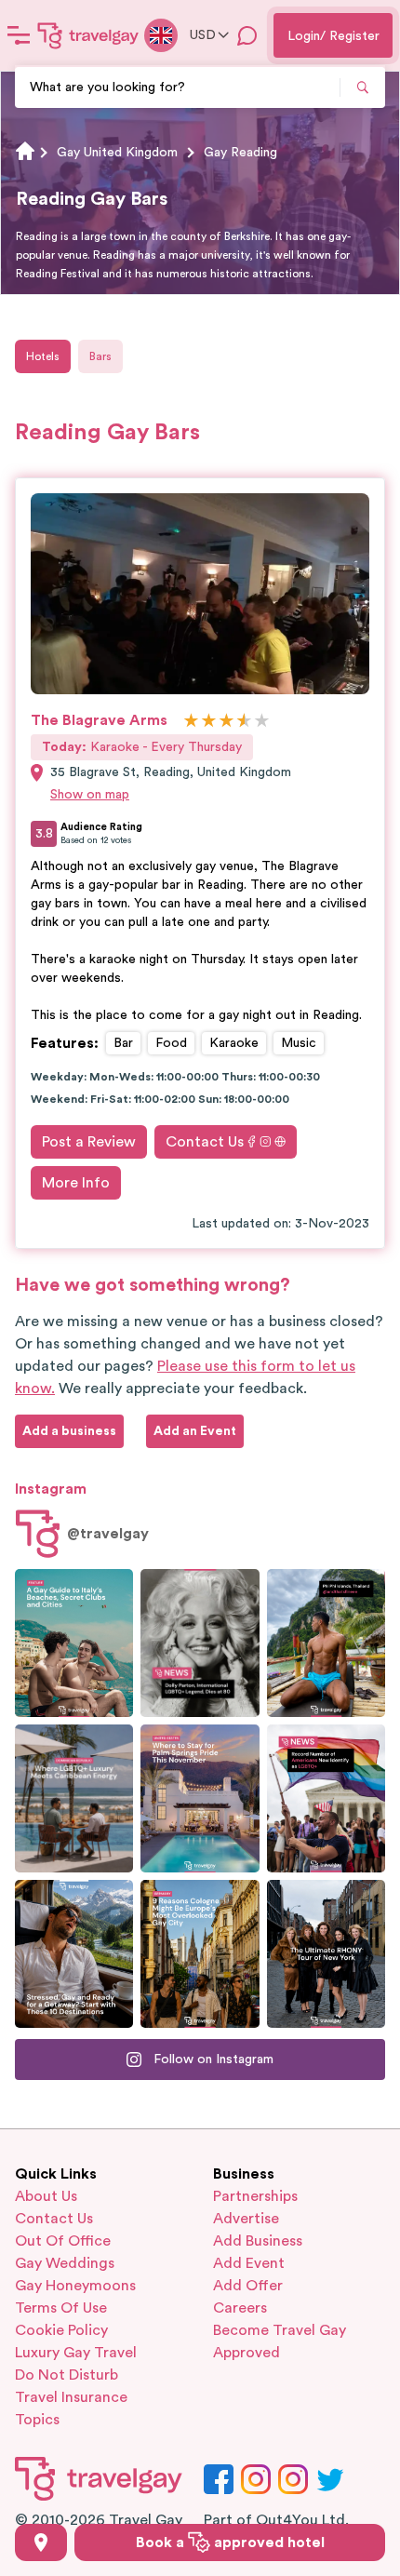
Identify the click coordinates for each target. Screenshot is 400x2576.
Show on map (90, 795)
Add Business (258, 2241)
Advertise (246, 2219)
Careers (240, 2308)
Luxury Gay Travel (76, 2353)
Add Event (249, 2263)
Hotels (43, 356)
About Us (46, 2196)
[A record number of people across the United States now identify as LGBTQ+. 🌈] (326, 1798)
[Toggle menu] (19, 35)
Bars (100, 356)
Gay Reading (240, 153)
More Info (76, 1183)
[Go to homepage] (88, 35)
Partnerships (255, 2196)
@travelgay (108, 1534)
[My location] (41, 2542)
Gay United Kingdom (117, 153)
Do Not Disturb (67, 2375)
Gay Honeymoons (75, 2286)
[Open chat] (247, 35)
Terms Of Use (61, 2308)
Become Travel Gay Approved (280, 2341)
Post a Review (89, 1142)
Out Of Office (63, 2241)
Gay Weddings (65, 2263)
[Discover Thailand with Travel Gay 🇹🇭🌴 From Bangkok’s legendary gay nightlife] (326, 1643)
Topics (37, 2420)
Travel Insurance (71, 2397)
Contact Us (205, 1142)
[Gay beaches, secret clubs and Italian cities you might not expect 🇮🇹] (74, 1643)
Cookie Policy (61, 2330)
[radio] (191, 722)
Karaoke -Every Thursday (142, 747)
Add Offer (248, 2286)
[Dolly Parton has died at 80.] (200, 1643)
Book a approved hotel (230, 2542)
